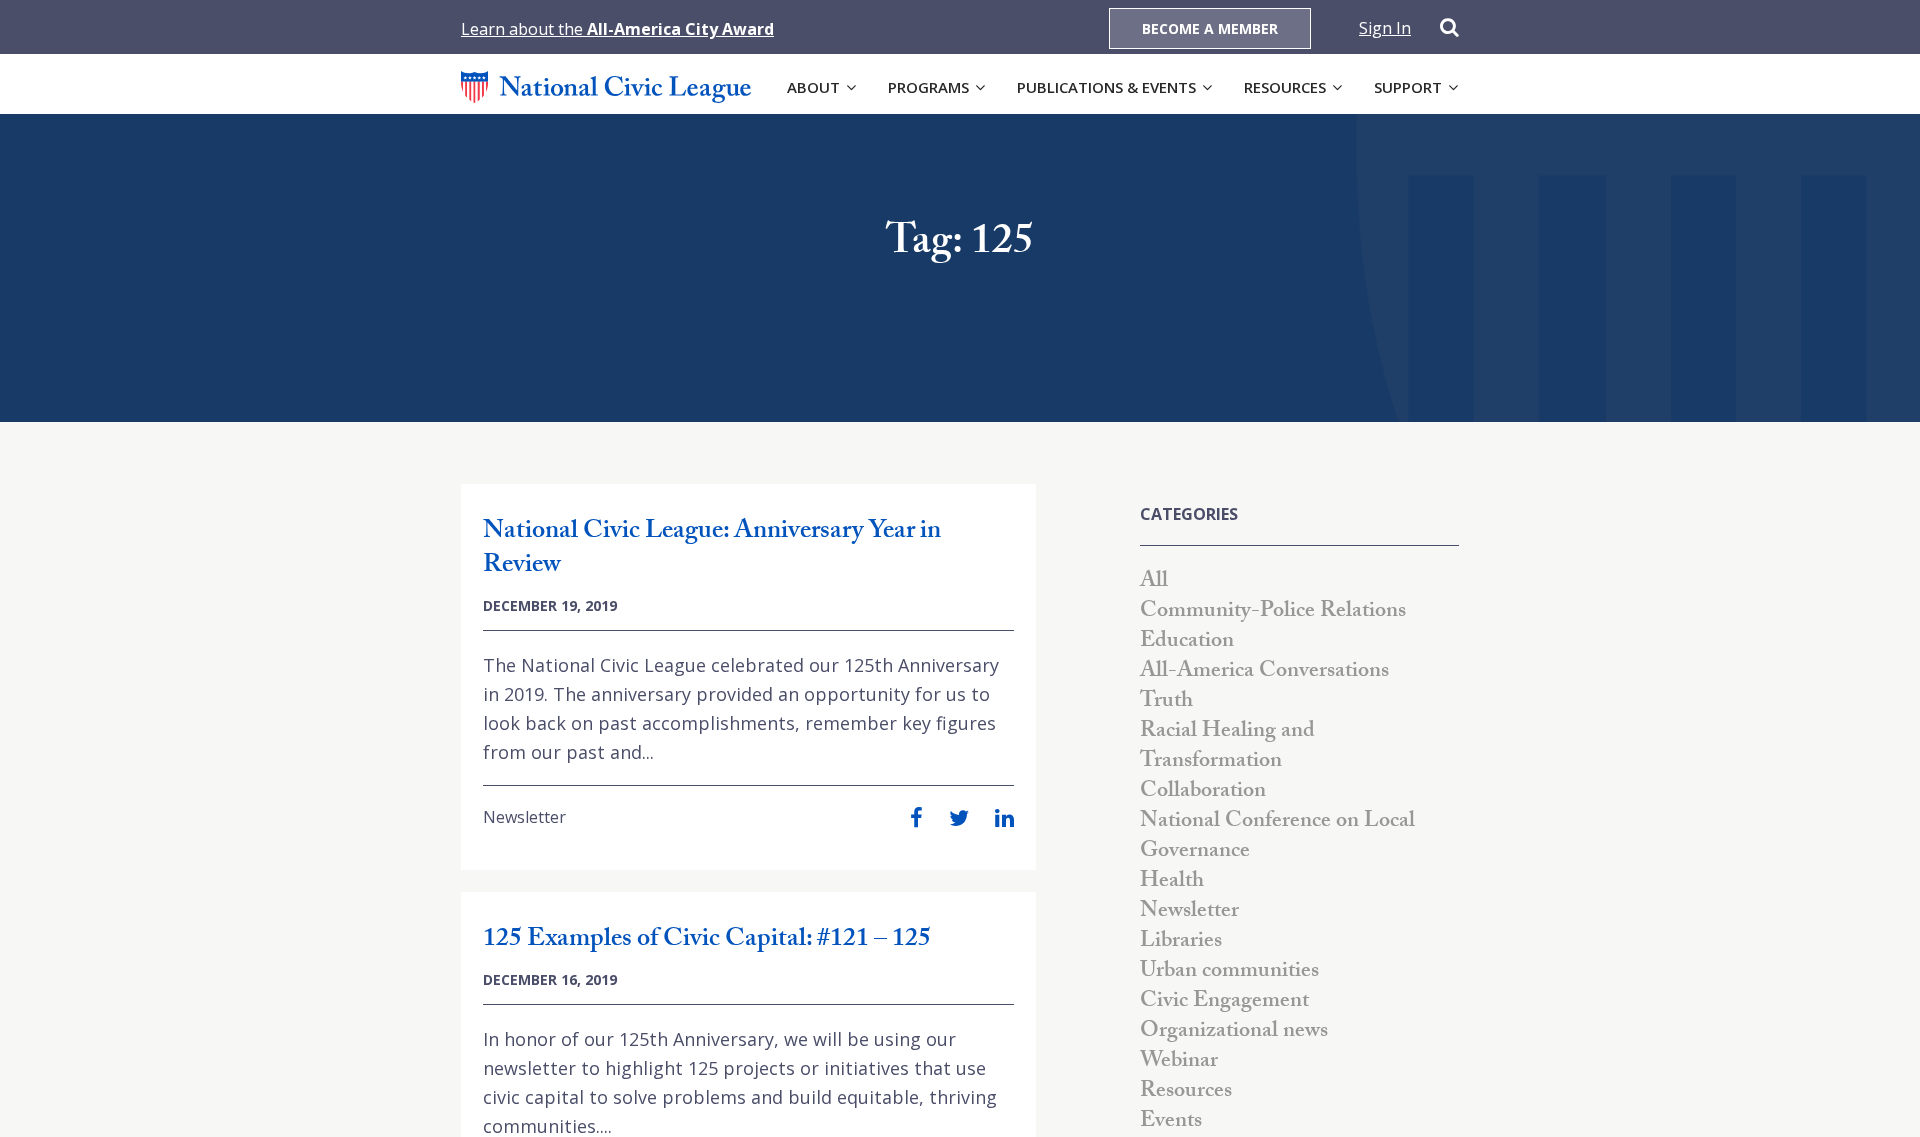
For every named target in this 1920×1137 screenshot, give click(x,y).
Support (1408, 87)
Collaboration (1203, 792)
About (813, 87)
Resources (1285, 87)
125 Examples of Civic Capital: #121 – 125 (707, 941)
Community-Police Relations (1273, 612)
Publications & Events (1106, 87)
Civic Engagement (1224, 1002)
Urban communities (1229, 972)
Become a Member (1210, 28)
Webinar (1179, 1062)
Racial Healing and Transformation (1227, 747)
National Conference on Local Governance (1277, 837)
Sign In (1385, 28)
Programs (928, 87)
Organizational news (1234, 1032)
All (1154, 582)
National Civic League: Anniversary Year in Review (712, 550)
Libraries (1181, 942)
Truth (1166, 702)
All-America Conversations (1264, 672)
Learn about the (617, 29)
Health (1172, 882)
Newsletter (524, 817)
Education (1187, 642)
